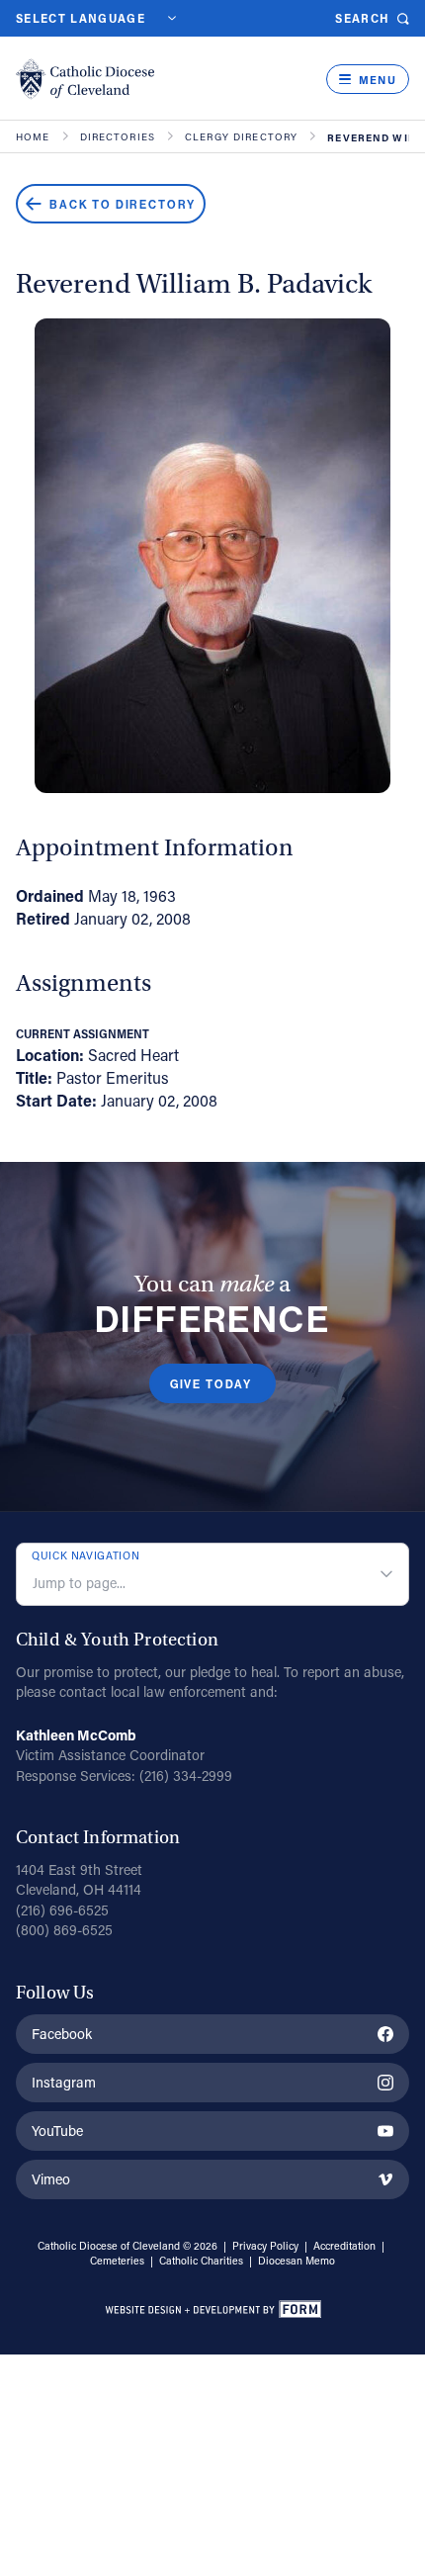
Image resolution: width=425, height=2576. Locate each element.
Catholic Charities (201, 2261)
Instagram (64, 2082)
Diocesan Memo (297, 2261)
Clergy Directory (241, 137)
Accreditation (344, 2246)
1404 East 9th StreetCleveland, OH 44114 (79, 1880)
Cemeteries (117, 2261)
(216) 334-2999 (186, 1776)
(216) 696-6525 (62, 1910)
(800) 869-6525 (64, 1930)
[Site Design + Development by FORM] (212, 2312)
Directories (118, 137)
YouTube (57, 2131)
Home (33, 137)
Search (362, 18)
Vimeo (51, 2179)
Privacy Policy (265, 2246)
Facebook (62, 2034)
